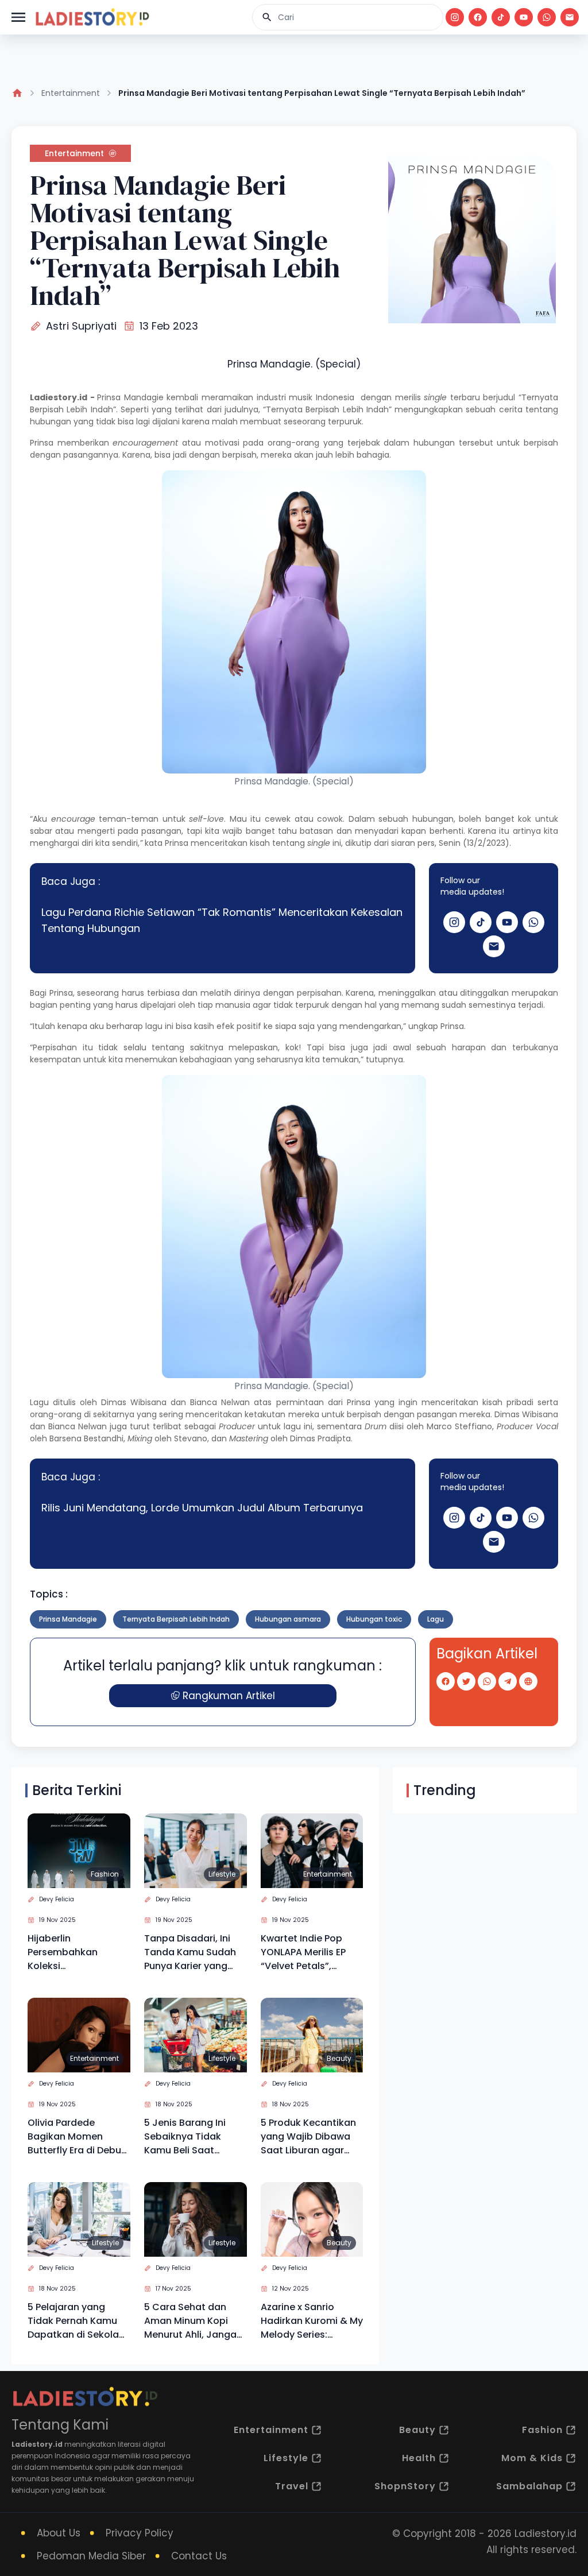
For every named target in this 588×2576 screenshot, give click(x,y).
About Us (59, 2533)
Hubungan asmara (288, 1619)
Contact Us (199, 2556)
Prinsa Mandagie (130, 397)
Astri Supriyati (81, 326)
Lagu (436, 1619)
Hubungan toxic (374, 1619)
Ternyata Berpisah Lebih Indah (176, 1619)
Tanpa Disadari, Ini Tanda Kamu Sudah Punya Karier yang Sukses (190, 1952)
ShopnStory (405, 2486)
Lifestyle (222, 1874)
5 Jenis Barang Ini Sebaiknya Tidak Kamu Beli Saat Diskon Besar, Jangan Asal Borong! (194, 2137)
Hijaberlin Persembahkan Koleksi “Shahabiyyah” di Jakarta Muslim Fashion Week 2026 (72, 1952)
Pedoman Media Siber (91, 2556)
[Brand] (92, 17)
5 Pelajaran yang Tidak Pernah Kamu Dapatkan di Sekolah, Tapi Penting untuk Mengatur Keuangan (77, 2321)
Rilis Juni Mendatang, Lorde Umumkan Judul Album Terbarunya (202, 1508)
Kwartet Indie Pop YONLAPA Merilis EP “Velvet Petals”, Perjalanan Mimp (303, 1952)
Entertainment (71, 93)
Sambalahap (529, 2486)
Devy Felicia (57, 1899)
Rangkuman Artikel (229, 1696)
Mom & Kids (532, 2458)
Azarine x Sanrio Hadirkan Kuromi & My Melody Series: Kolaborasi (312, 2321)
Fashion (105, 1874)
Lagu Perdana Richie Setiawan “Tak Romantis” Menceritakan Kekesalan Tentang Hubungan (222, 920)
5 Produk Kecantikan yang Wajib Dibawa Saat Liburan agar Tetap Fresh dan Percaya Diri (308, 2137)
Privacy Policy (140, 2533)
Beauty (339, 2058)
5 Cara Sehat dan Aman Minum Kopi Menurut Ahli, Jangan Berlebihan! (193, 2321)
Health (419, 2458)
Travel (292, 2486)
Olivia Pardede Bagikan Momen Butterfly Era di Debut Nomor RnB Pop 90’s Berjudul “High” (76, 2137)
